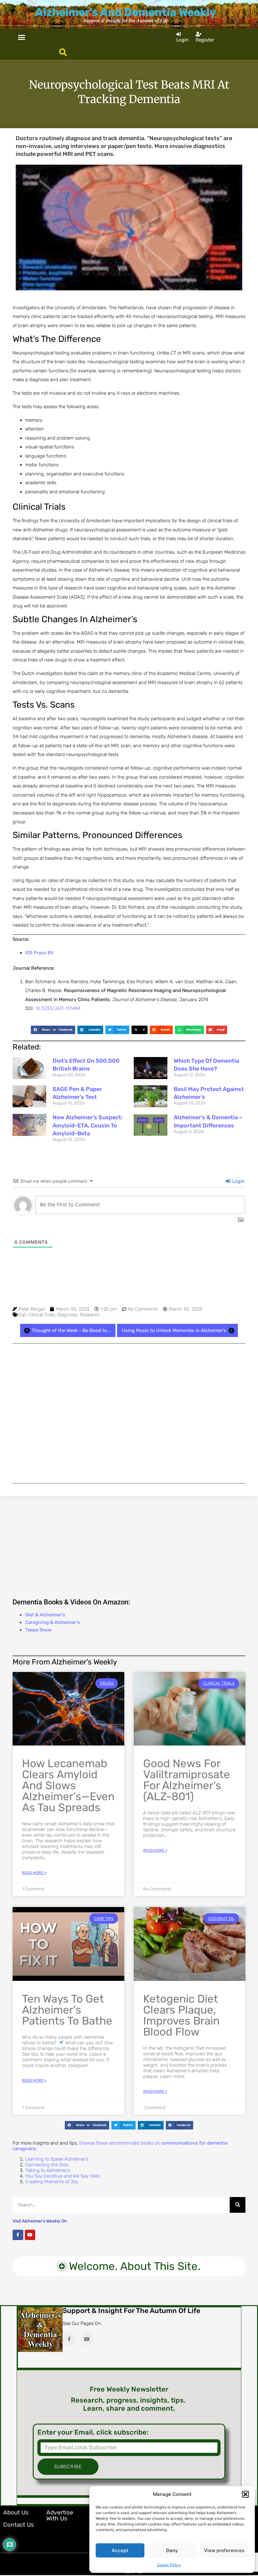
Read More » (34, 1873)
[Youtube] (30, 2235)
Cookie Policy (169, 2565)
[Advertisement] (129, 1413)
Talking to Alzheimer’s (48, 2170)
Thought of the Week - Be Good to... (71, 1330)
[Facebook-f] (18, 2235)
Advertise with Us (60, 2515)
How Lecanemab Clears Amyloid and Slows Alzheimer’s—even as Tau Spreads (68, 1785)
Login (238, 1181)
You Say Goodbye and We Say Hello (63, 2176)
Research (90, 1315)
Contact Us (19, 2525)
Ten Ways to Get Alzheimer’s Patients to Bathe (67, 2010)
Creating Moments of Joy (52, 2182)
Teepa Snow (38, 1630)
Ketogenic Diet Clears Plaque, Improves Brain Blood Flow (181, 2015)
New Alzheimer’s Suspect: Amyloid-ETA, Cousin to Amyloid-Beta (88, 1125)
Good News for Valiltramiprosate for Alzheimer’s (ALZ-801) (187, 1780)
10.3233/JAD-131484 (58, 1008)
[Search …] (63, 53)
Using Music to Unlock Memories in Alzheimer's (174, 1330)
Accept (120, 2550)
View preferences (224, 2550)
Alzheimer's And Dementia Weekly (126, 12)
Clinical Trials (42, 1315)
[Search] (238, 2205)
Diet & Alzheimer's (45, 1615)
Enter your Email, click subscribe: (93, 2432)
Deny (172, 2550)
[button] (245, 2494)
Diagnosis (67, 1315)
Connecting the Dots (47, 2165)
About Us (16, 2512)
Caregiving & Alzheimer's (53, 1622)
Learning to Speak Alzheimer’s (57, 2159)
